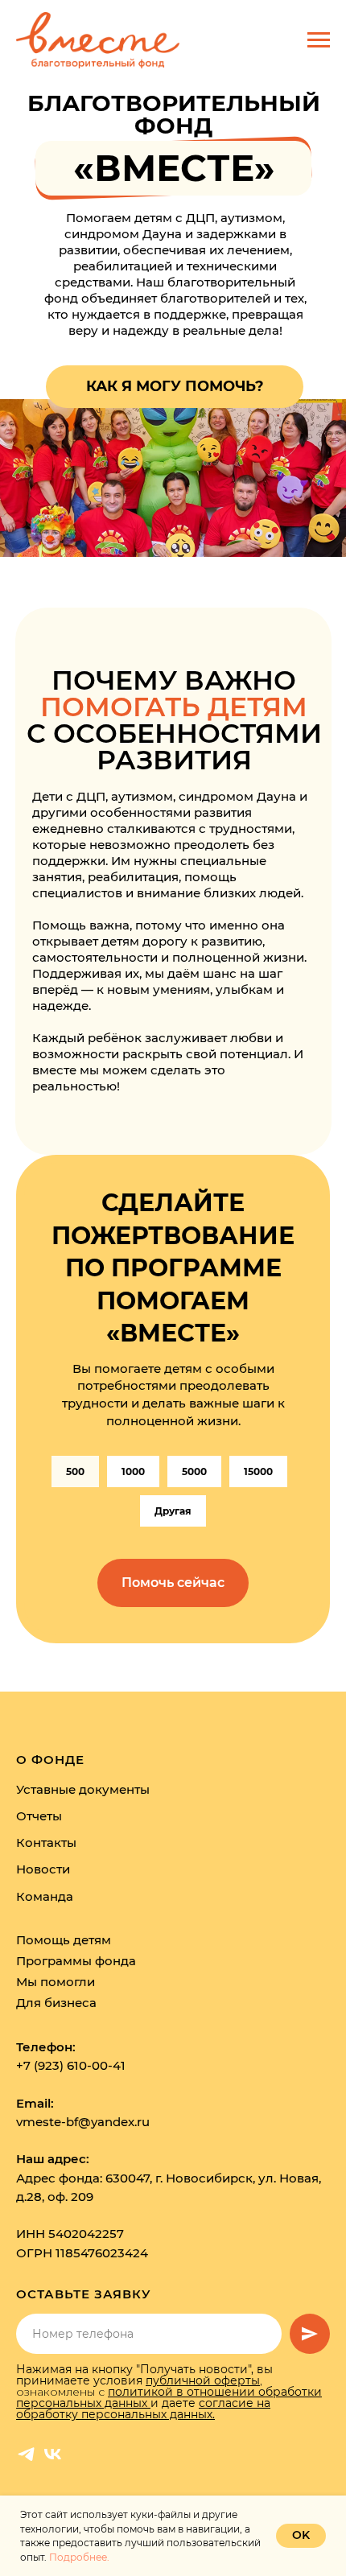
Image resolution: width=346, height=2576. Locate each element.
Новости (43, 1869)
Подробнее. (79, 2557)
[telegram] (26, 2454)
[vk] (53, 2454)
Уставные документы (83, 1789)
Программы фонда (76, 1961)
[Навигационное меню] (319, 40)
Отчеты (39, 1816)
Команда (45, 1896)
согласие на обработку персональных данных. (143, 2409)
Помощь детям (64, 1940)
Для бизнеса (56, 2003)
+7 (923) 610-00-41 (71, 2065)
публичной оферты (203, 2380)
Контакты (46, 1842)
